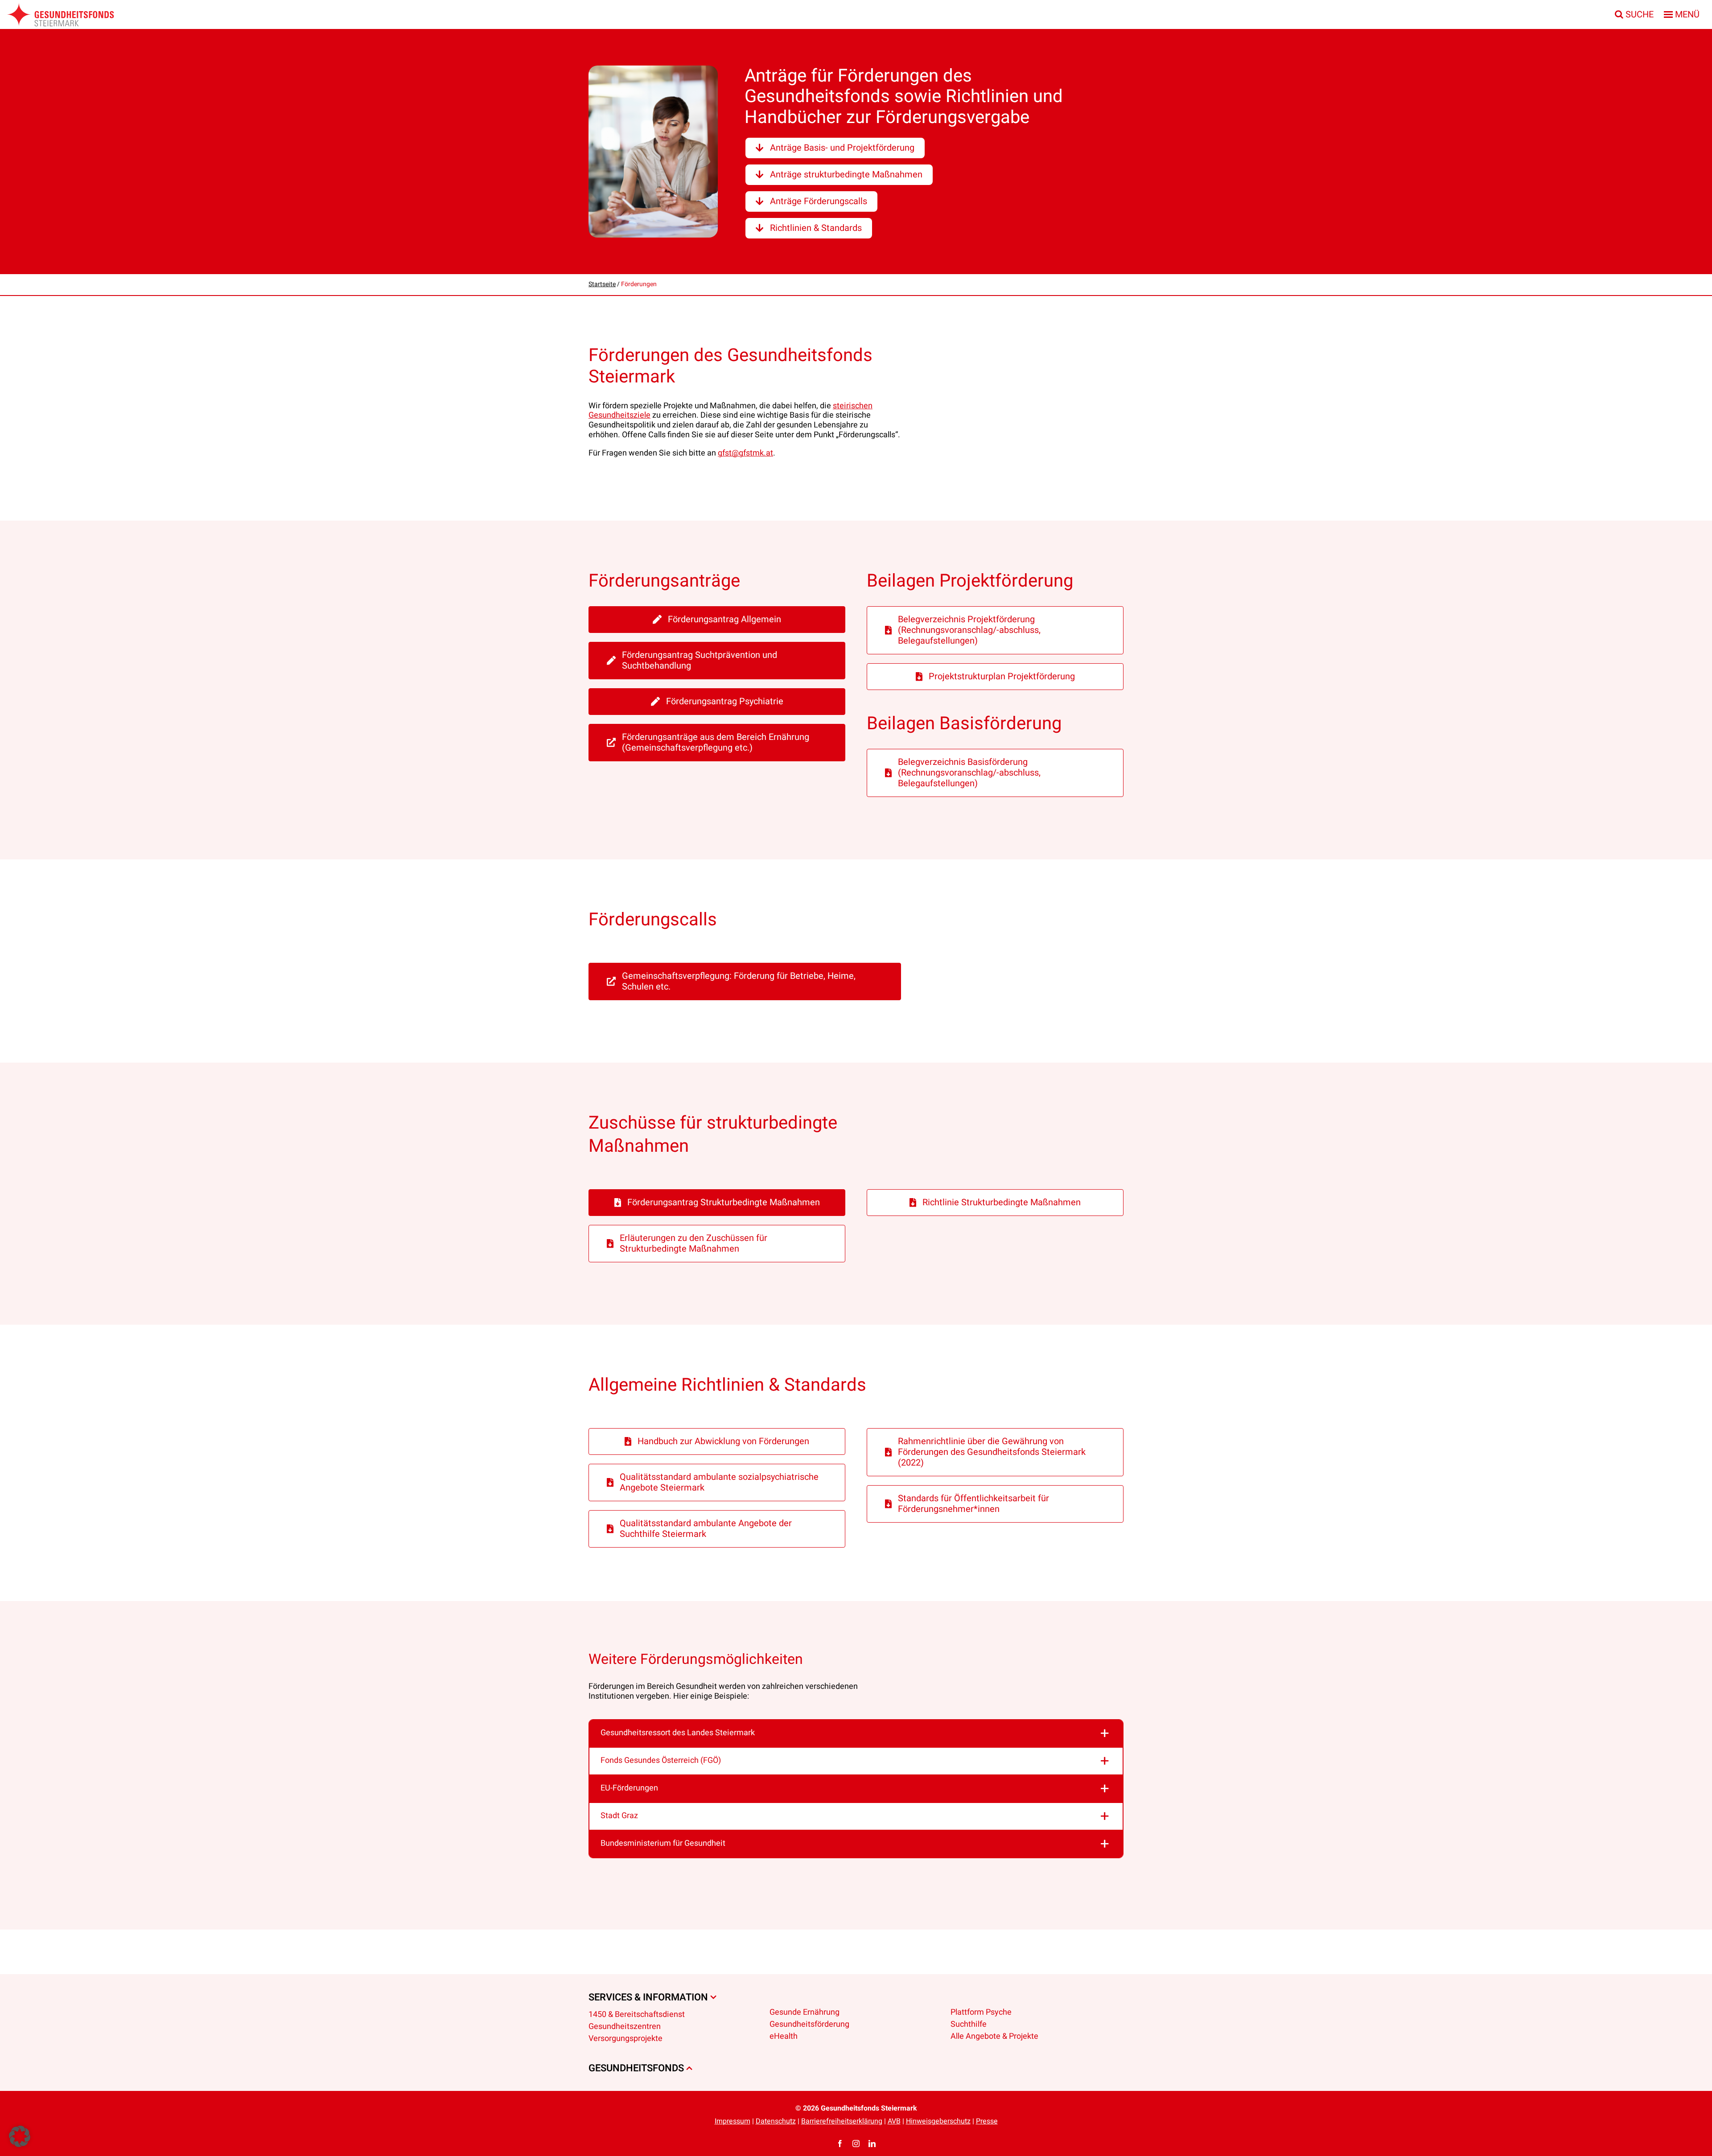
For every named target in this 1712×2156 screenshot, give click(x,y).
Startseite (602, 284)
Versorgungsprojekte (626, 2038)
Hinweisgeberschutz (938, 2121)
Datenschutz (776, 2121)
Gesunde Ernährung (805, 2012)
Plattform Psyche (981, 2012)
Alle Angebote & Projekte (994, 2036)
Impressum (733, 2121)
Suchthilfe (969, 2024)
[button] (856, 1733)
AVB (894, 2121)
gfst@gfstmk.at (745, 453)
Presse (987, 2121)
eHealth (784, 2036)
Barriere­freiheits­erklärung (842, 2121)
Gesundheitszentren (625, 2027)
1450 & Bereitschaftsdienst (637, 2014)
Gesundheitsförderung (809, 2024)
